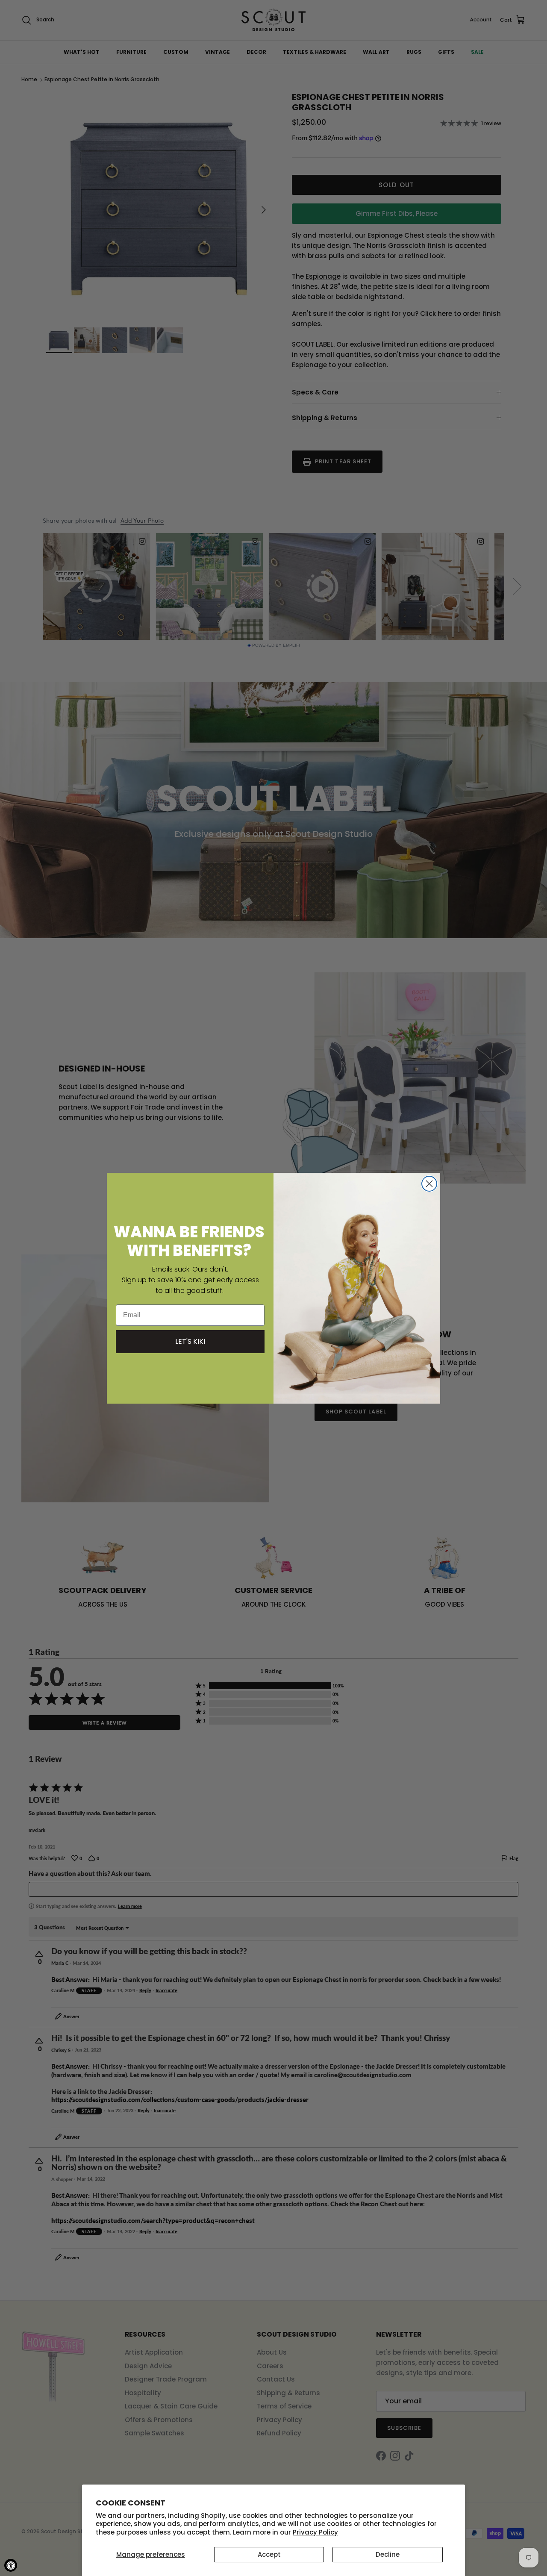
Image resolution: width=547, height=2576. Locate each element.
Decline (388, 2554)
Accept (269, 2554)
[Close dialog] (429, 1184)
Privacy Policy (315, 2532)
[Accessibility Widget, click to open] (11, 2565)
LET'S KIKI (190, 1341)
